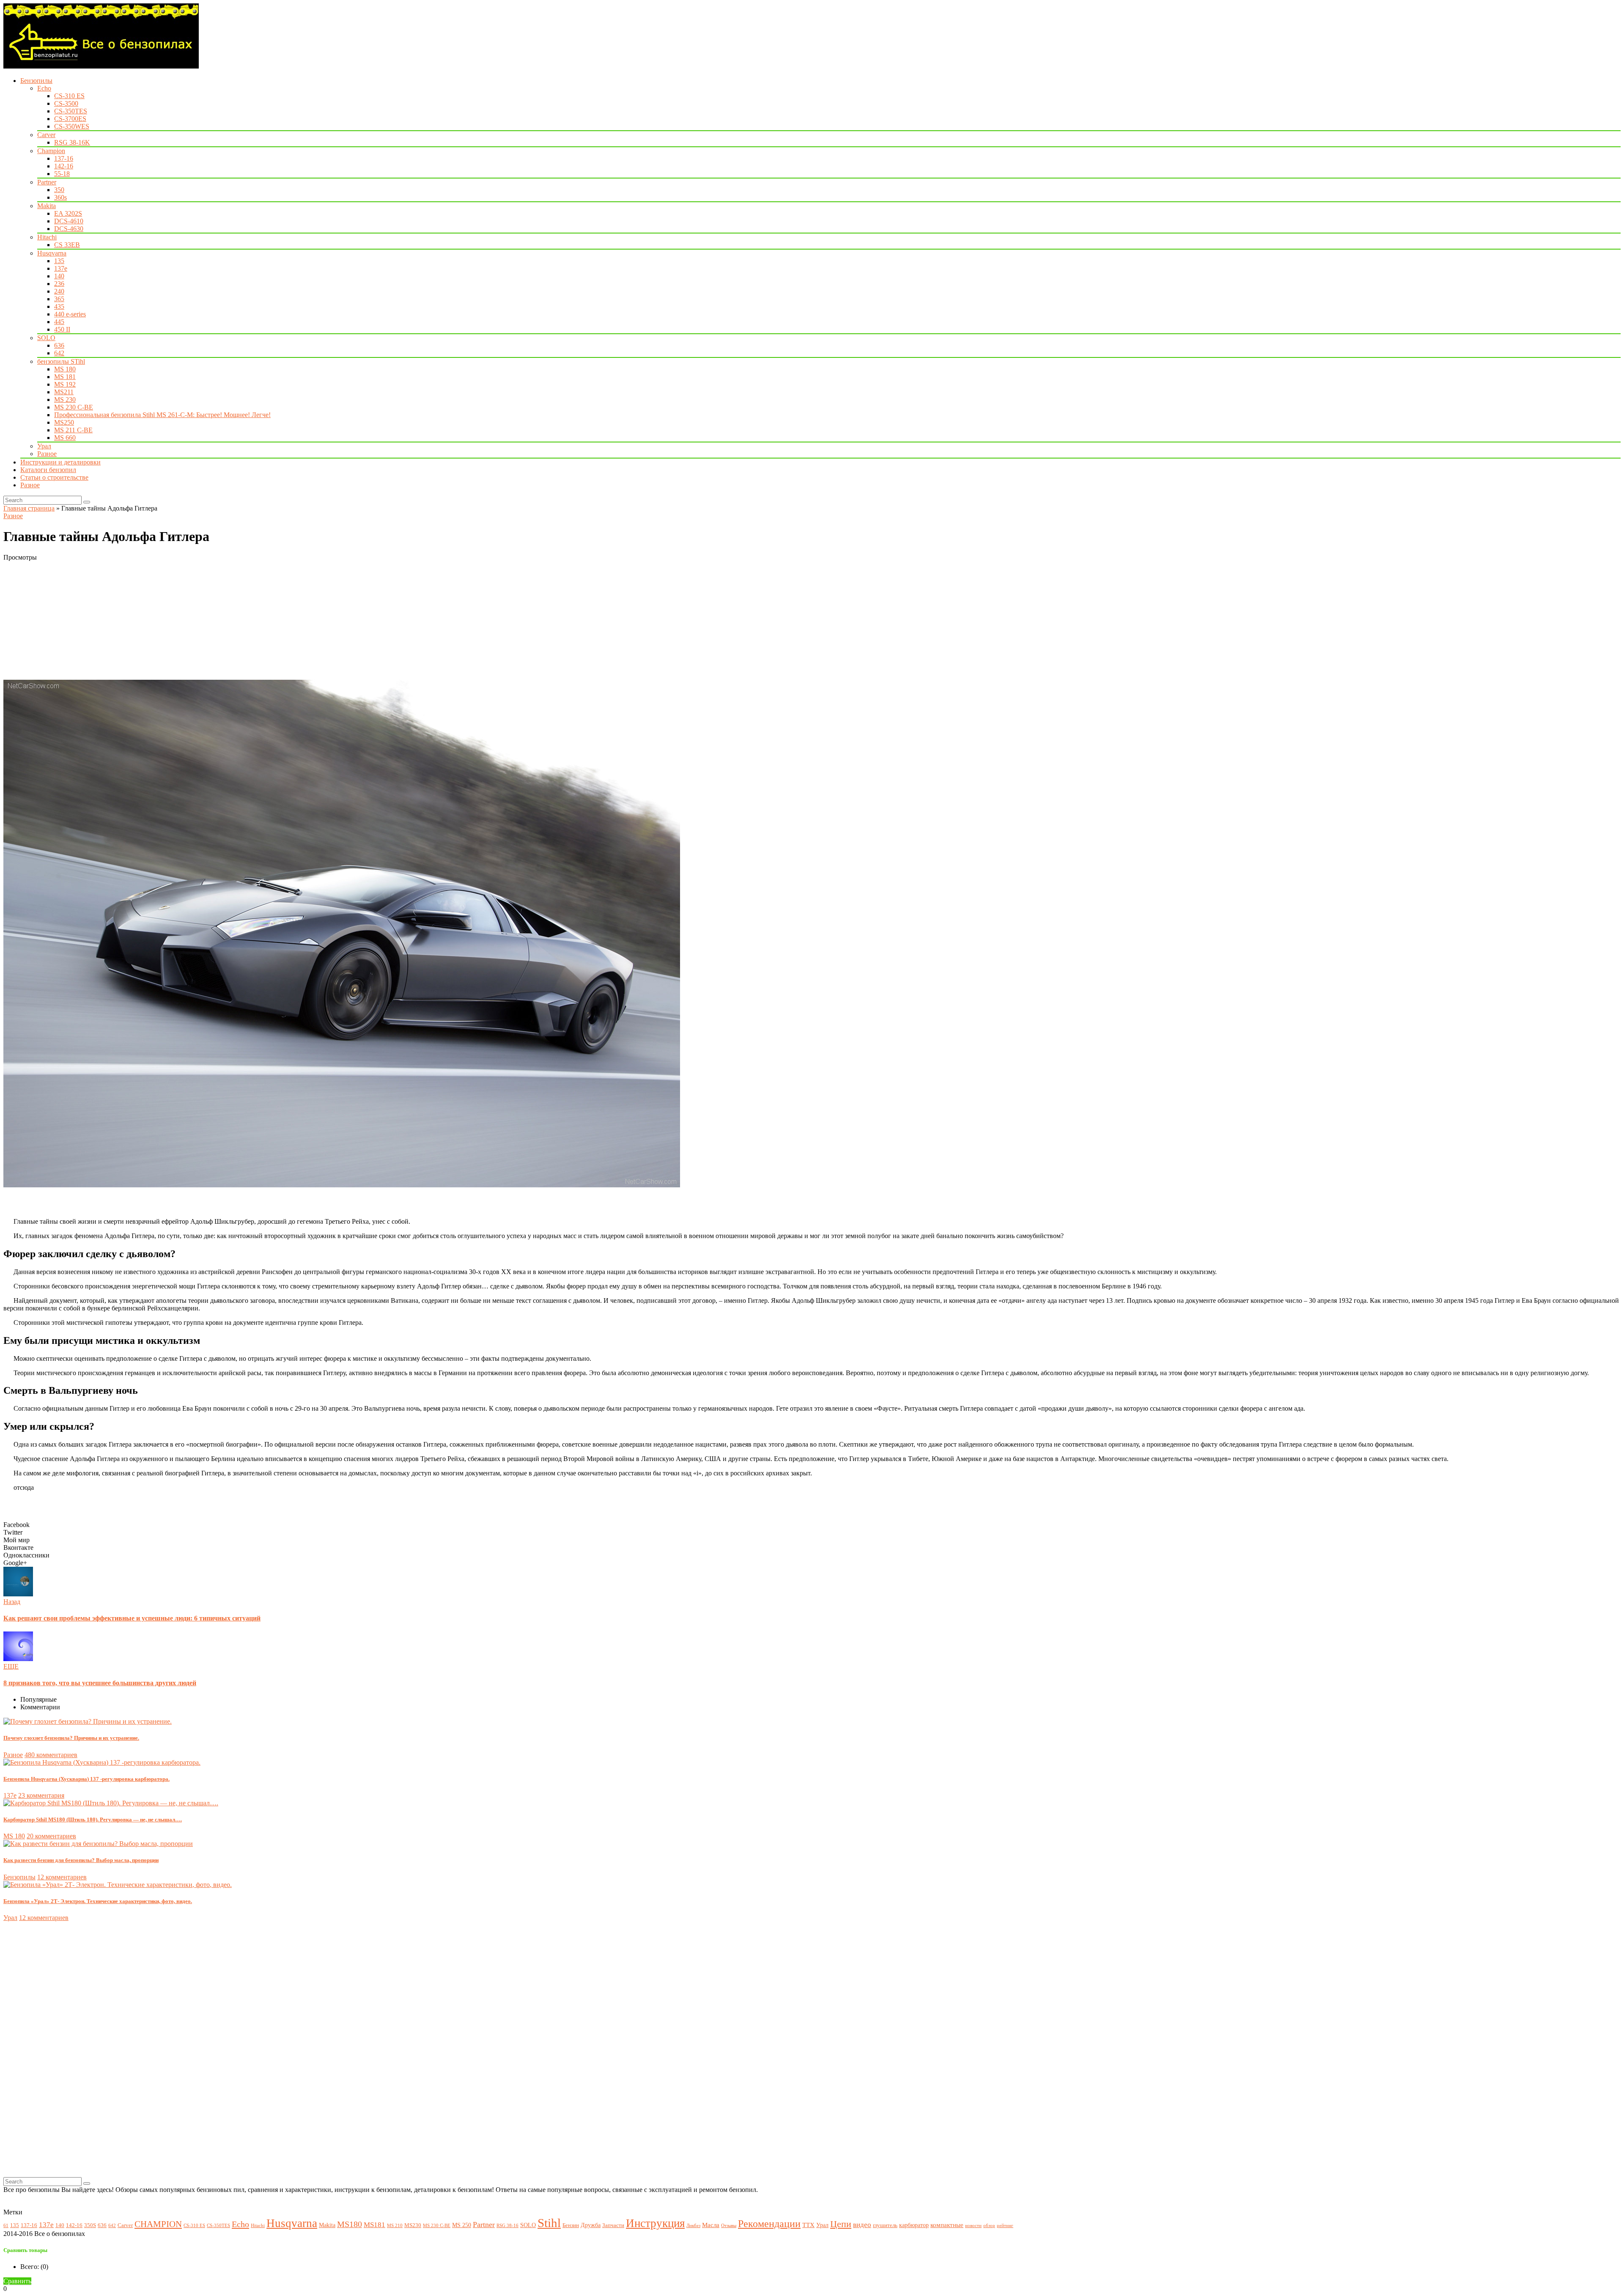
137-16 (64, 158)
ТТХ (808, 2225)
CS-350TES (71, 111)
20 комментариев (51, 1836)
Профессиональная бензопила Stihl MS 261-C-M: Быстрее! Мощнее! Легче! (162, 415)
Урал (44, 446)
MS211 (64, 392)
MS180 (350, 2224)
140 (59, 276)
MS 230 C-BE (74, 407)
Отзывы (729, 2226)
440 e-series (70, 314)
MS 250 (462, 2225)
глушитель (885, 2225)
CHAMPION (158, 2224)
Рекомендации (769, 2224)
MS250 (64, 422)
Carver (46, 135)
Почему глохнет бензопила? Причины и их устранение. (71, 1738)
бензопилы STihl (61, 361)
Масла (711, 2225)
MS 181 (65, 377)
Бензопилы (36, 81)
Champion (51, 151)
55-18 (62, 174)
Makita (47, 206)
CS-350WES (72, 126)
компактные (947, 2225)
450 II (62, 329)
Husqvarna (52, 253)
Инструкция (655, 2223)
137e (61, 268)
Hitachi (47, 237)
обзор (989, 2226)
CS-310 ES (69, 96)
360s (60, 197)
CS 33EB (67, 245)
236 (59, 284)
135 (59, 261)
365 (59, 299)
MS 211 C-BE (73, 430)
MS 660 (65, 438)
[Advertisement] (257, 621)
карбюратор (914, 2225)
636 (59, 345)
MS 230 (65, 400)
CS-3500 (66, 103)
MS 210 (395, 2226)
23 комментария (41, 1795)
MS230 (413, 2225)
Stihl (549, 2223)
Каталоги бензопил (48, 470)
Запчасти (613, 2225)
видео (862, 2225)
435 (59, 306)
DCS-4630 (69, 229)
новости (973, 2226)
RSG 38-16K (72, 142)
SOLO (46, 338)
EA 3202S (68, 213)
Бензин (571, 2225)
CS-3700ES (70, 119)
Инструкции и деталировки (60, 462)
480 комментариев (51, 1755)
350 (59, 190)
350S (90, 2225)
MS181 (374, 2225)
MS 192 (65, 384)
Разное (47, 454)
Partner (47, 182)
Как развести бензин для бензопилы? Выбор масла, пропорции (81, 1860)
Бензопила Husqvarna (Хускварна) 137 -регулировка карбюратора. (86, 1779)
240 (59, 291)
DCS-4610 (69, 221)
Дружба (591, 2225)
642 (59, 353)
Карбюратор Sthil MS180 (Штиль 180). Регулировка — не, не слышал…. (93, 1819)
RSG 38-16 (507, 2226)
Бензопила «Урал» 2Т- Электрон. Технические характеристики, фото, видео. (98, 1901)
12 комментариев (62, 1877)
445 (59, 322)
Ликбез (693, 2226)
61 (6, 2226)
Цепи (841, 2224)
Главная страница (29, 508)
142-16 (64, 166)
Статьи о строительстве (54, 477)
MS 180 (65, 369)
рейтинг (1005, 2226)
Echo (44, 88)
